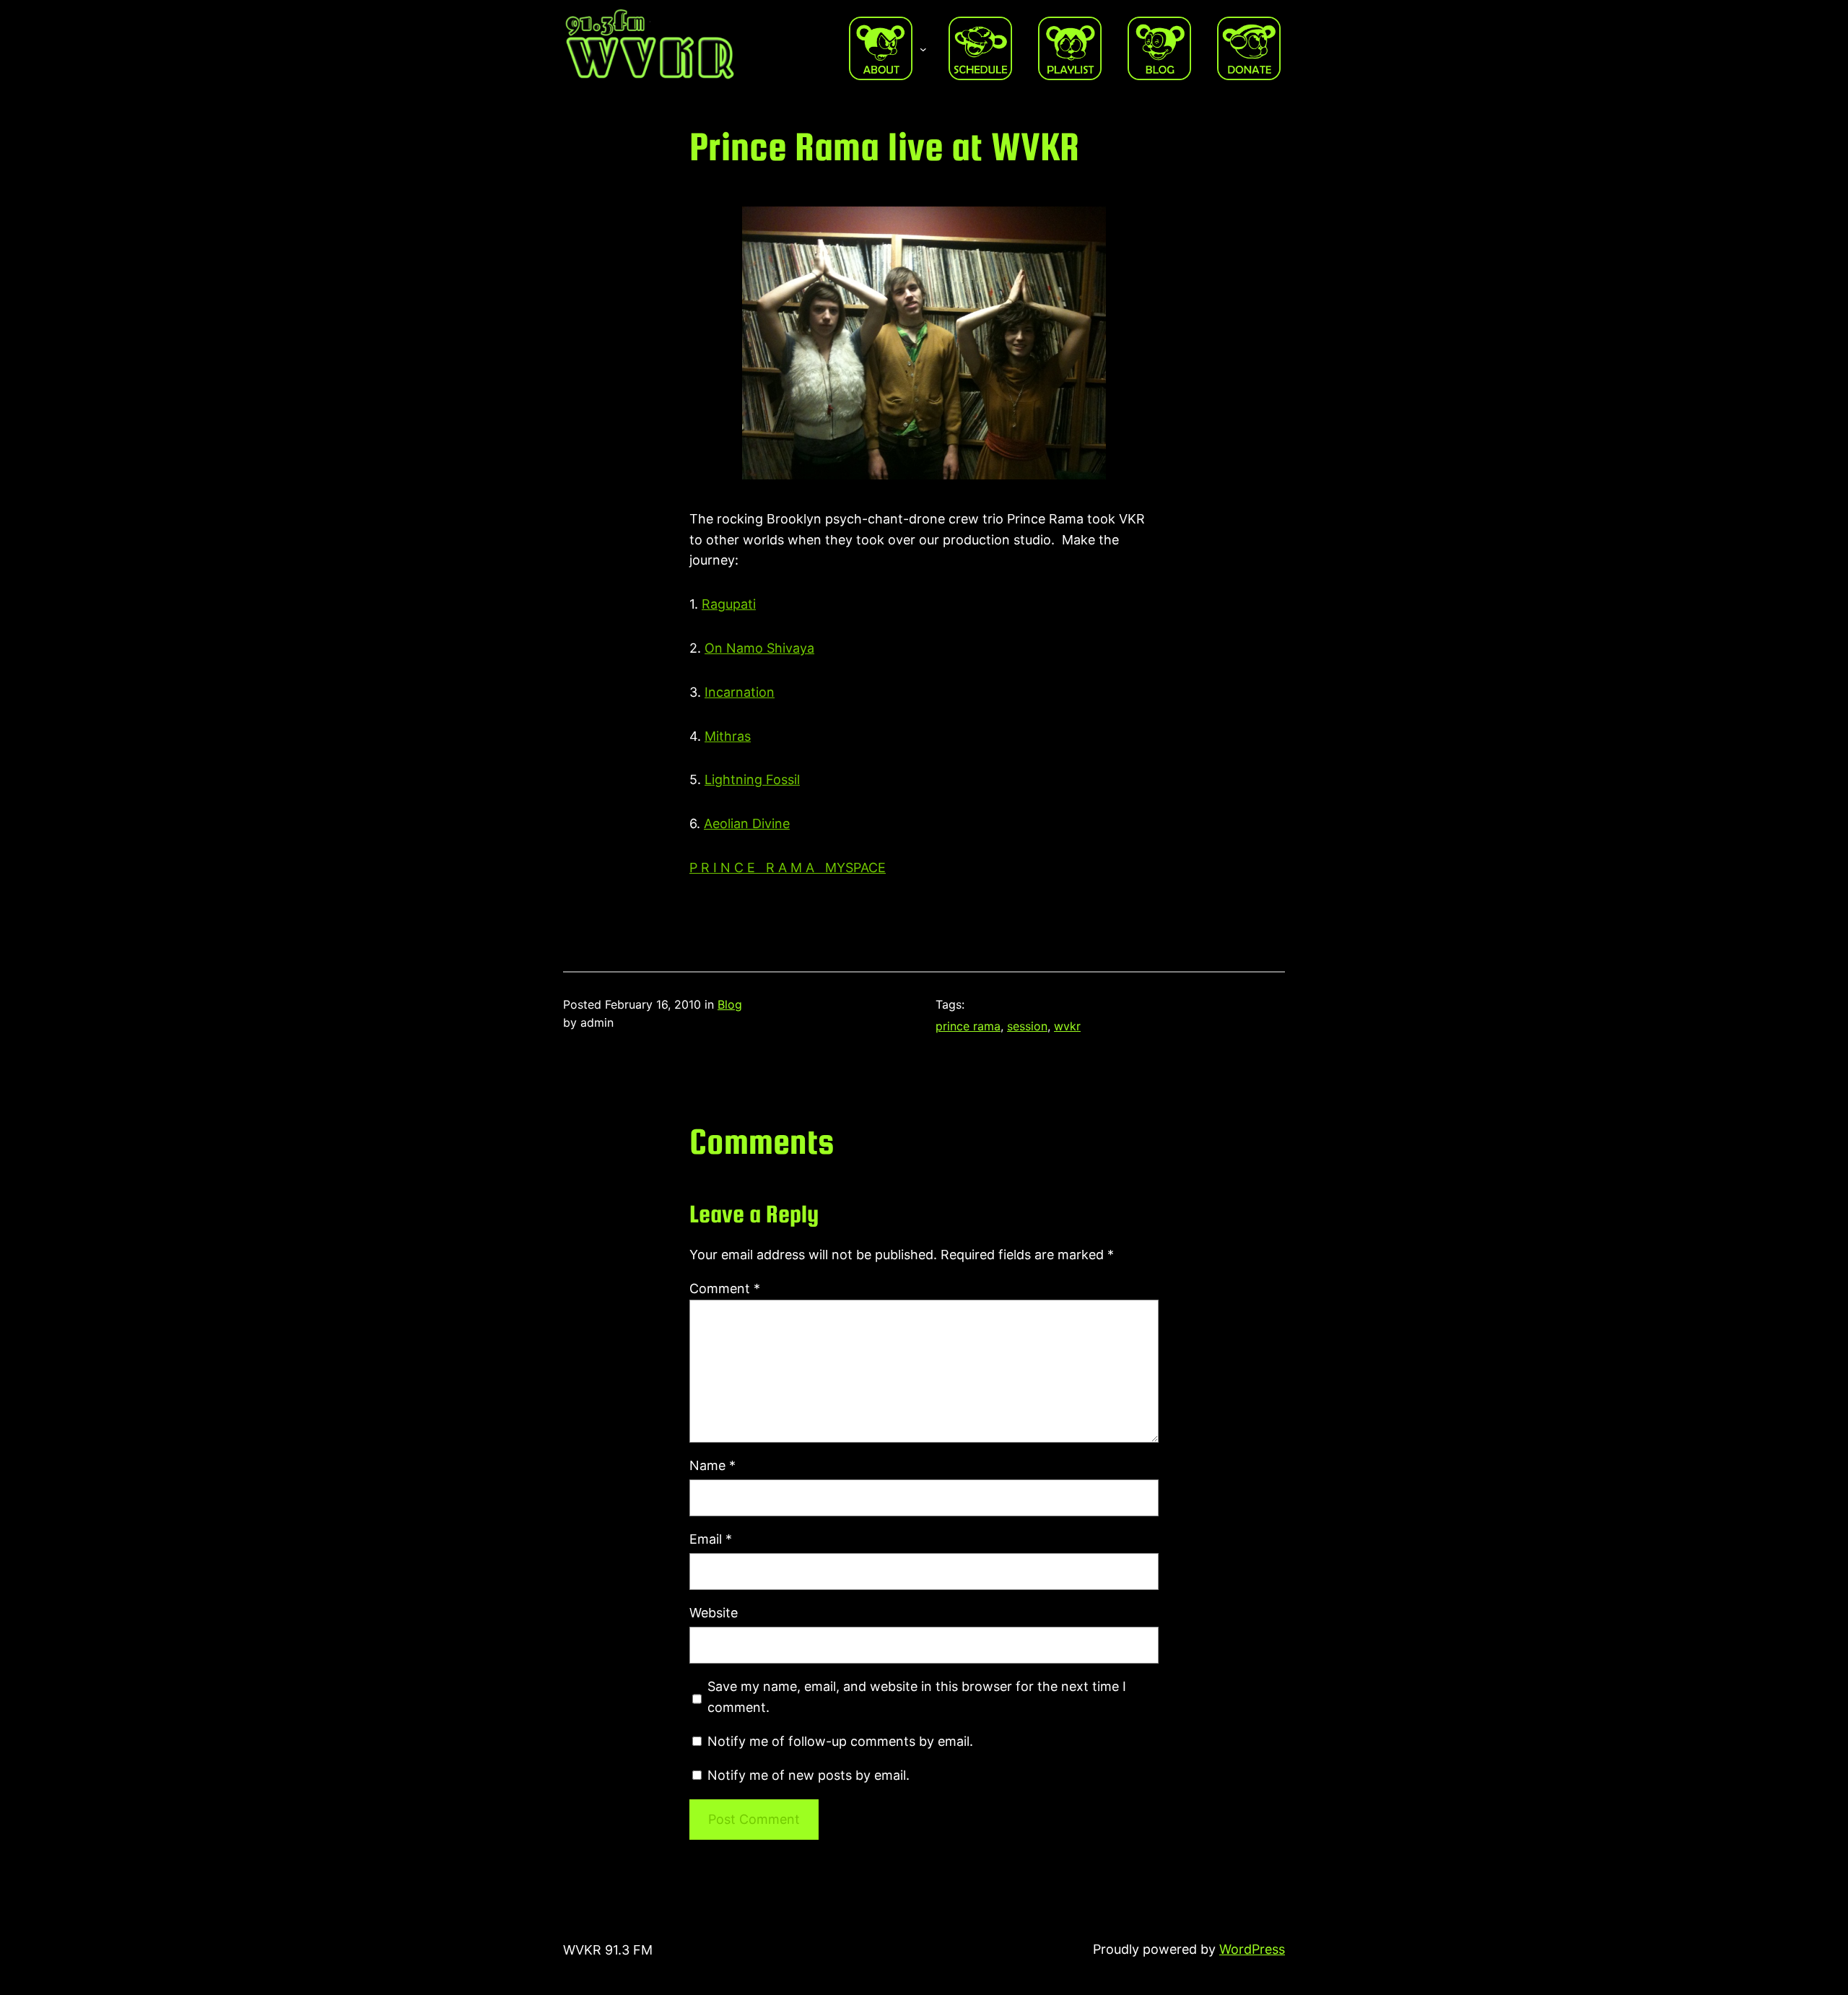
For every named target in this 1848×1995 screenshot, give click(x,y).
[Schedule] (980, 48)
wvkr (1067, 1026)
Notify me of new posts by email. (808, 1775)
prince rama (968, 1026)
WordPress (1252, 1949)
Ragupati (729, 604)
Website (714, 1613)
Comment (725, 1288)
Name (712, 1465)
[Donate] (1249, 48)
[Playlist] (1070, 48)
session (1027, 1026)
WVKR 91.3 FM (608, 1950)
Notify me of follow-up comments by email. (840, 1741)
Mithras (728, 736)
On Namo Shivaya (759, 648)
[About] (881, 48)
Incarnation (740, 692)
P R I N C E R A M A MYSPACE (788, 868)
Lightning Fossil (752, 779)
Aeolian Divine (747, 823)
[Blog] (1159, 48)
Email (711, 1539)
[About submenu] (923, 48)
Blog (730, 1004)
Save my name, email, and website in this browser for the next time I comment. (917, 1697)
